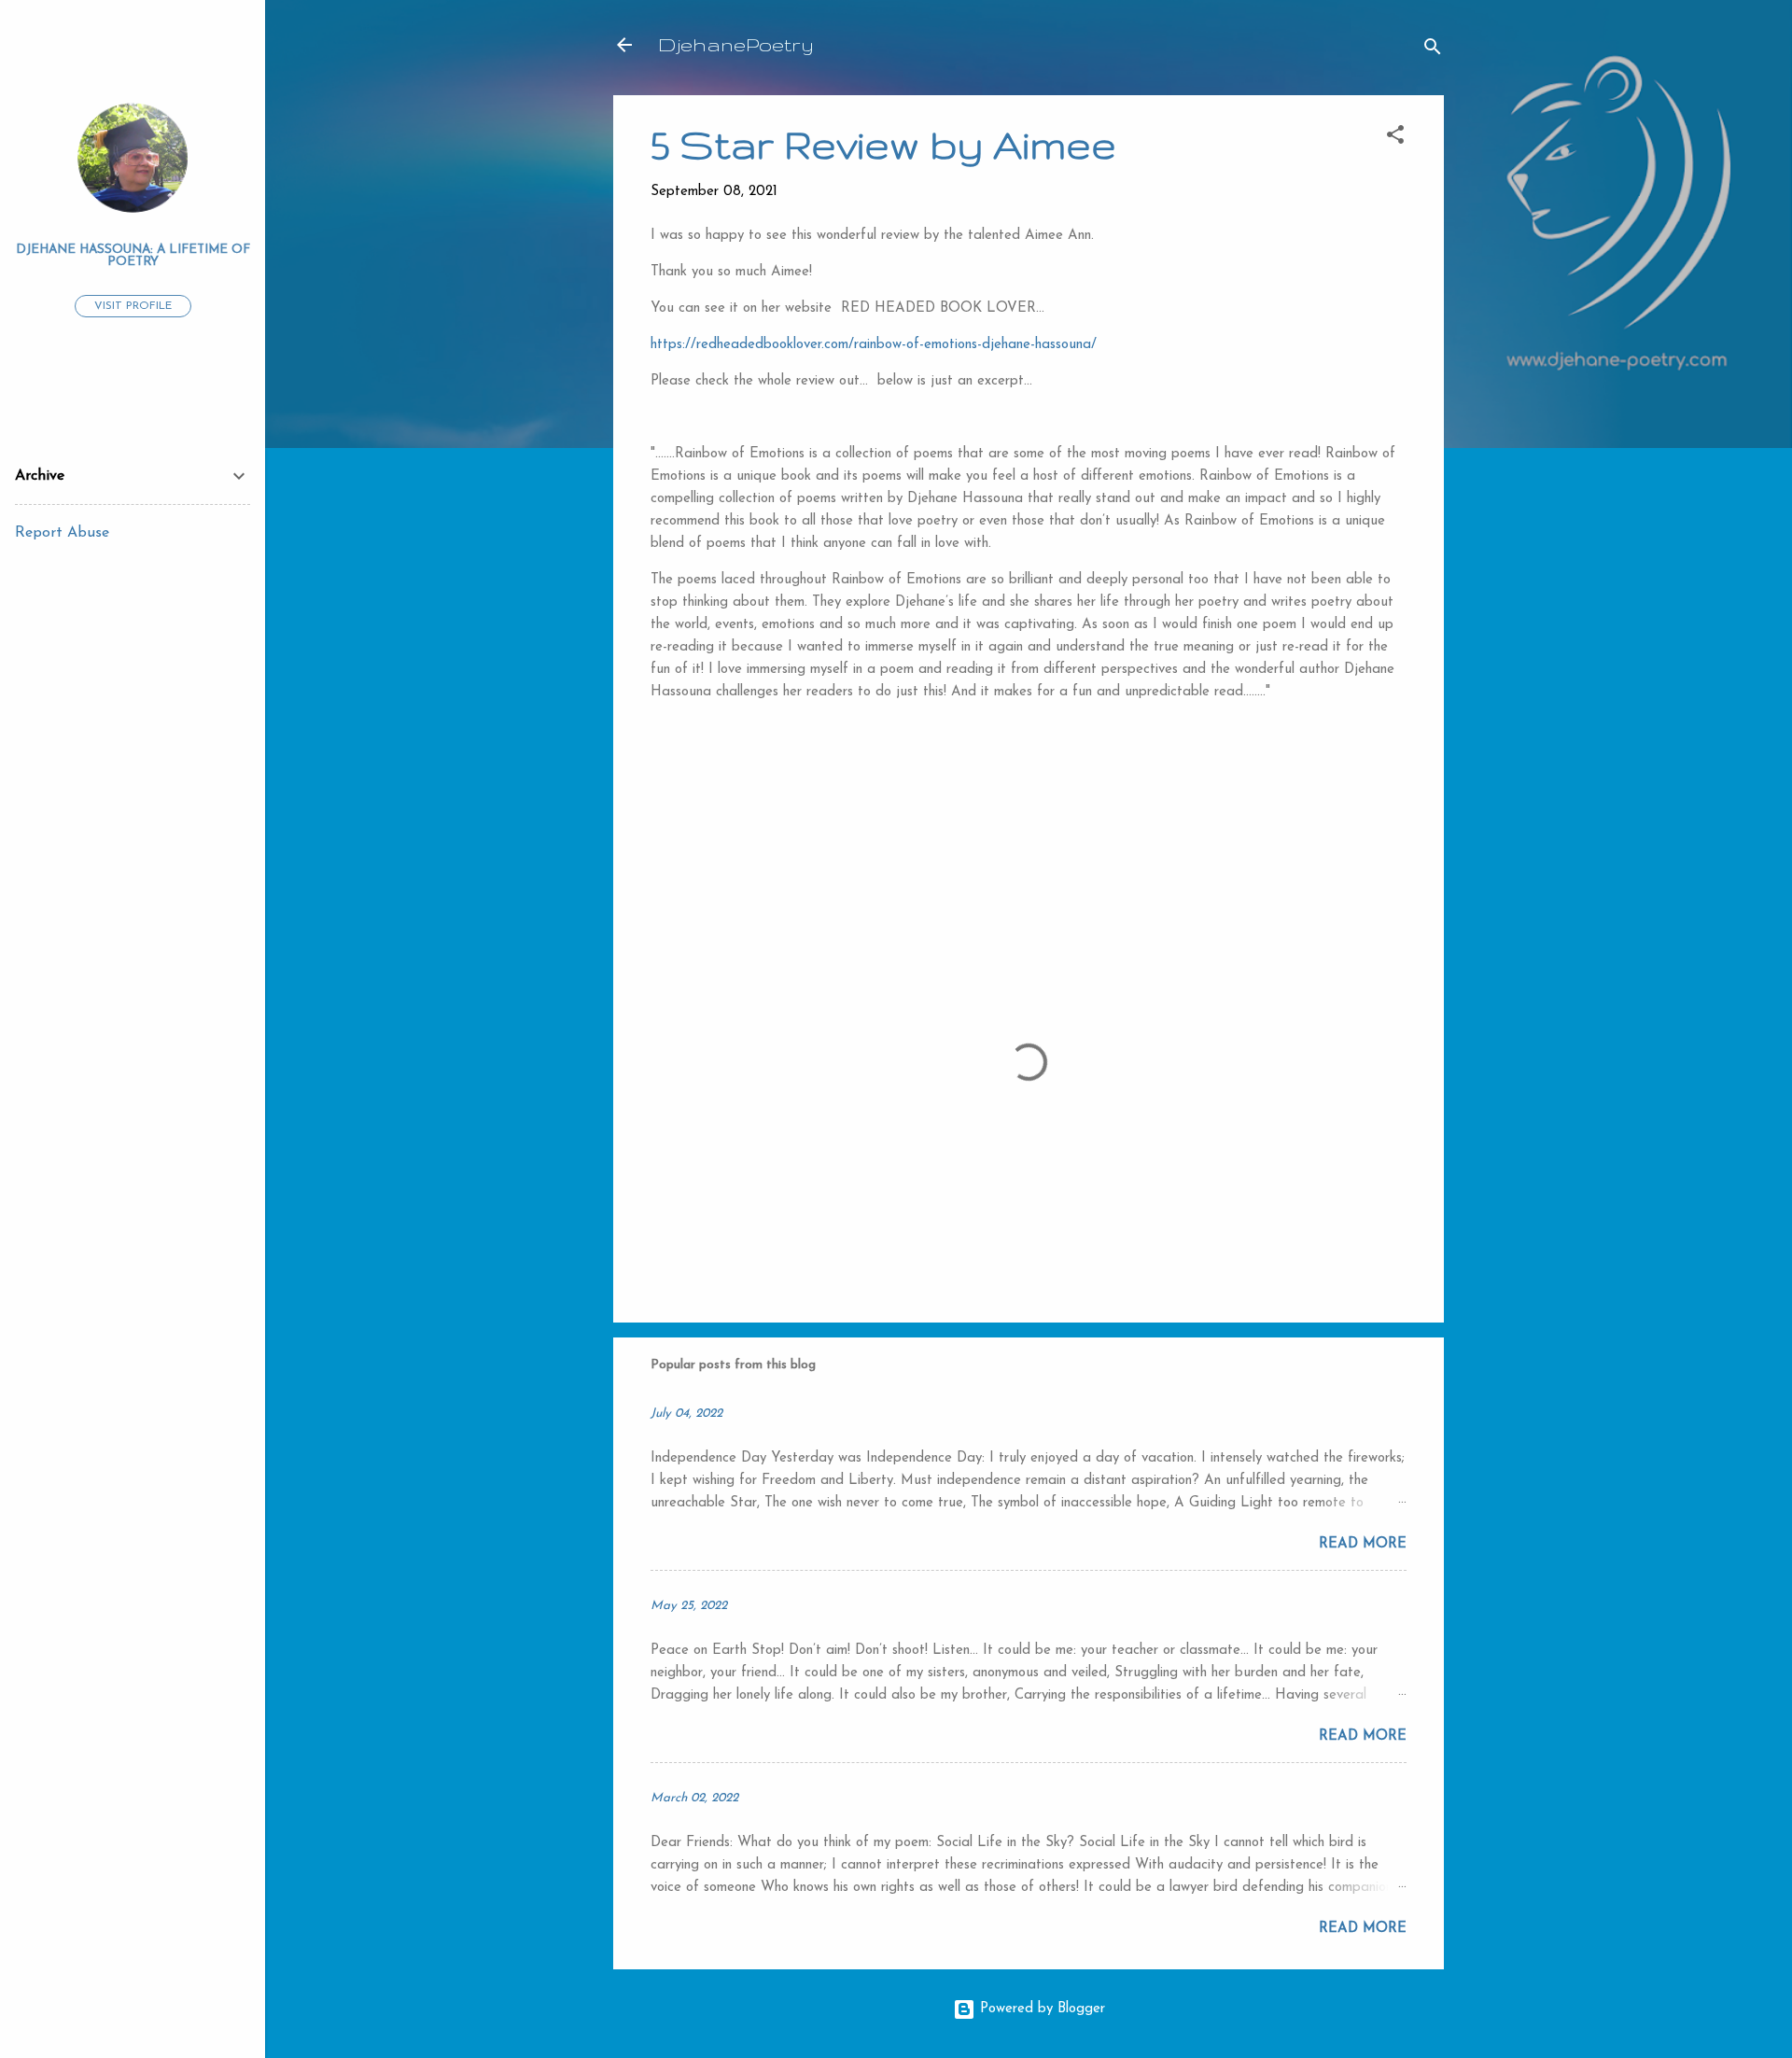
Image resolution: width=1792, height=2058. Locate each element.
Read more (1363, 1544)
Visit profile (133, 306)
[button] (1395, 139)
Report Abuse (62, 533)
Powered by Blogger (1040, 2009)
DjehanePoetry (736, 44)
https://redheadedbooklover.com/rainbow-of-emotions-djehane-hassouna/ (874, 345)
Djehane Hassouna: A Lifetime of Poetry (133, 256)
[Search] (1433, 51)
